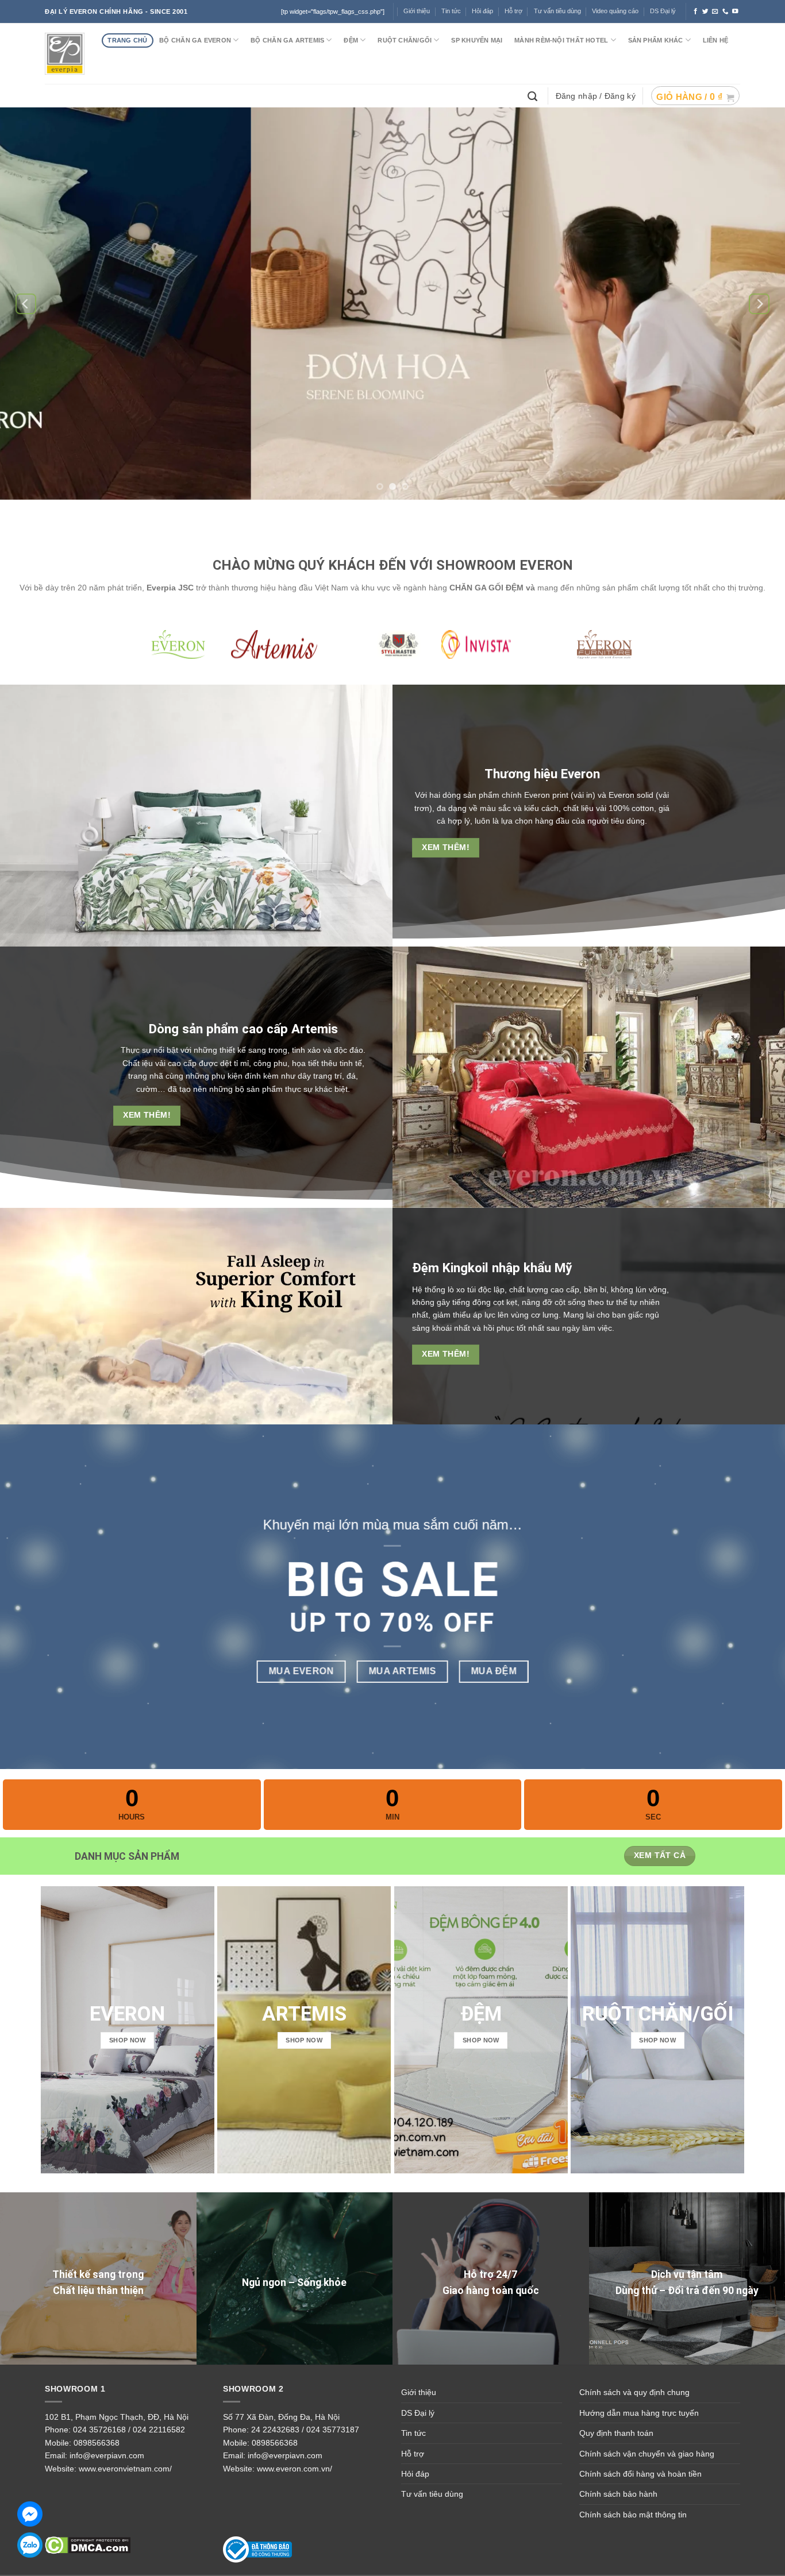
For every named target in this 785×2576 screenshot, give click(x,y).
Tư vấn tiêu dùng (557, 11)
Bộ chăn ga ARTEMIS (287, 40)
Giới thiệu (417, 11)
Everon (580, 774)
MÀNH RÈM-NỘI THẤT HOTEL (561, 40)
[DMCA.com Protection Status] (88, 2544)
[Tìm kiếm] (534, 95)
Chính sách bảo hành (618, 2494)
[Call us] (726, 11)
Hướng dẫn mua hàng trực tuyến (639, 2413)
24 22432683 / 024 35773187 (305, 2430)
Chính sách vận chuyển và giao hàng (647, 2454)
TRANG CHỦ (127, 40)
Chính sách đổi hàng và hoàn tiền (640, 2474)
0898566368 (97, 2443)
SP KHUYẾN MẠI (477, 40)
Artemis (315, 1029)
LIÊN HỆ (716, 40)
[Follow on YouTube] (735, 11)
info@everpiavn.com (107, 2455)
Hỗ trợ (513, 11)
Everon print (546, 795)
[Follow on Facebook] (696, 11)
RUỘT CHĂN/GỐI (405, 40)
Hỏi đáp (415, 2474)
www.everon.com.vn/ (295, 2469)
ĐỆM (351, 40)
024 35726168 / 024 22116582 (129, 2430)
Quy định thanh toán (616, 2433)
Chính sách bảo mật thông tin (633, 2515)
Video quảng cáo (615, 11)
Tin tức (451, 11)
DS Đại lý (663, 11)
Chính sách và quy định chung (634, 2392)
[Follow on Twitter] (705, 11)
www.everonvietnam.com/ (125, 2469)
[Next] (759, 304)
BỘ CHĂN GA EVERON (195, 40)
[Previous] (26, 304)
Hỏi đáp (482, 11)
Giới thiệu (419, 2392)
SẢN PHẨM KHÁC (656, 40)
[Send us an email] (715, 11)
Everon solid (632, 795)
